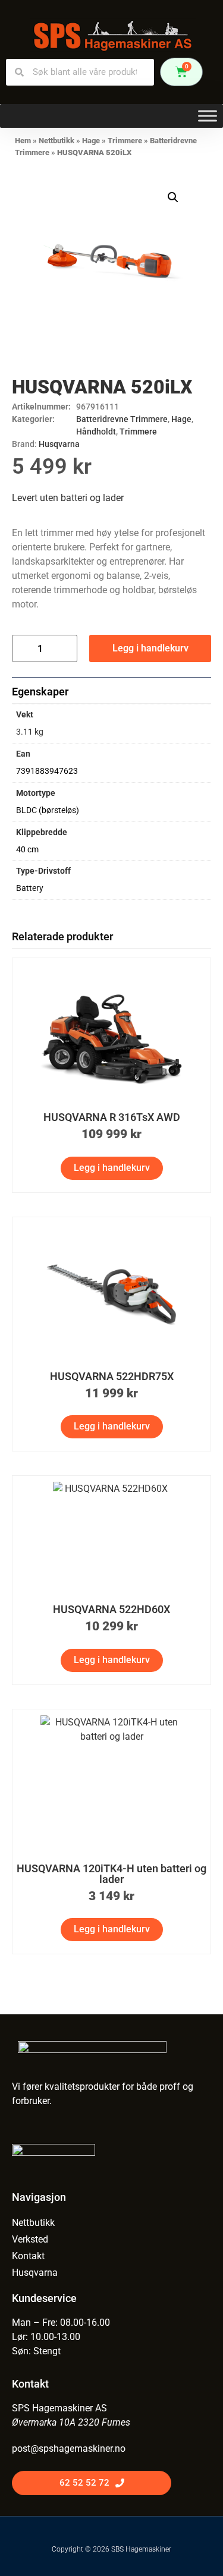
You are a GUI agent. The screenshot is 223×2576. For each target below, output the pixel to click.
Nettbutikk (56, 141)
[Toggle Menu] (208, 116)
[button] (173, 197)
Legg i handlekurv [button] (112, 1168)
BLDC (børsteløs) (48, 810)
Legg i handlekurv (150, 648)
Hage (91, 141)
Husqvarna (59, 444)
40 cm (27, 850)
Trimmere (125, 141)
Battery (30, 888)
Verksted (30, 2239)
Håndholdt (96, 432)
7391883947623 (47, 771)
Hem (23, 141)
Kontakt (28, 2256)
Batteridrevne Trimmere (122, 419)
